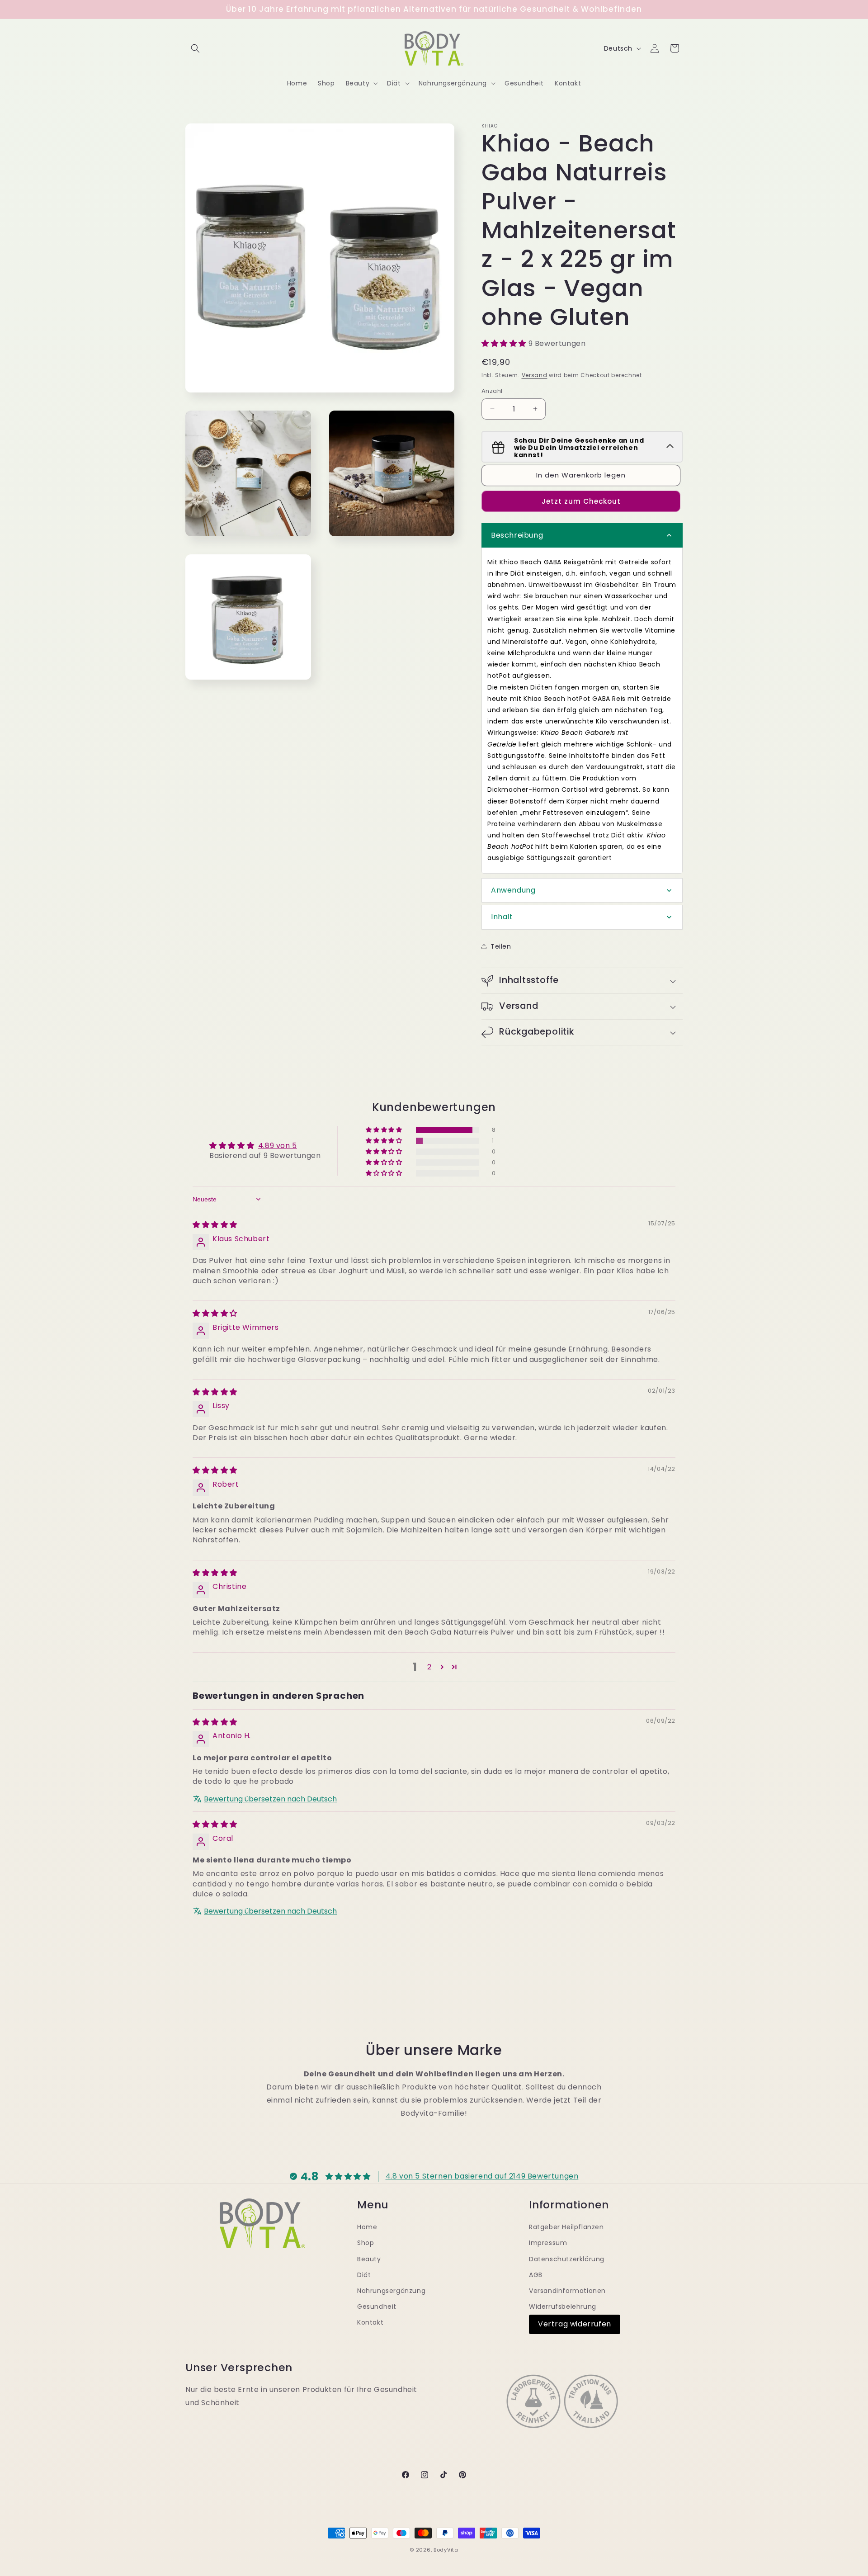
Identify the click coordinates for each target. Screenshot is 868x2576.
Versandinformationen (567, 2290)
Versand (535, 375)
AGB (536, 2274)
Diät (364, 2274)
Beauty (369, 2259)
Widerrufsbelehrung (563, 2307)
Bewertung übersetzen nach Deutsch (270, 1799)
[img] (215, 1225)
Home (367, 2227)
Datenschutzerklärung (567, 2259)
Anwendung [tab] (513, 890)
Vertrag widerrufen (575, 2324)
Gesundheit (377, 2307)
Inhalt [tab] (502, 917)
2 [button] (429, 1667)
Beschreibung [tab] (517, 535)
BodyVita (446, 2550)
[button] (195, 48)
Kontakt (370, 2322)
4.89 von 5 (278, 1146)
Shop (366, 2243)
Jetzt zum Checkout (581, 501)
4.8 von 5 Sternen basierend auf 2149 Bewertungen (482, 2176)
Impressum (548, 2243)
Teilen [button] (501, 946)
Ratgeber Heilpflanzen (566, 2227)
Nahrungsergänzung (391, 2290)
